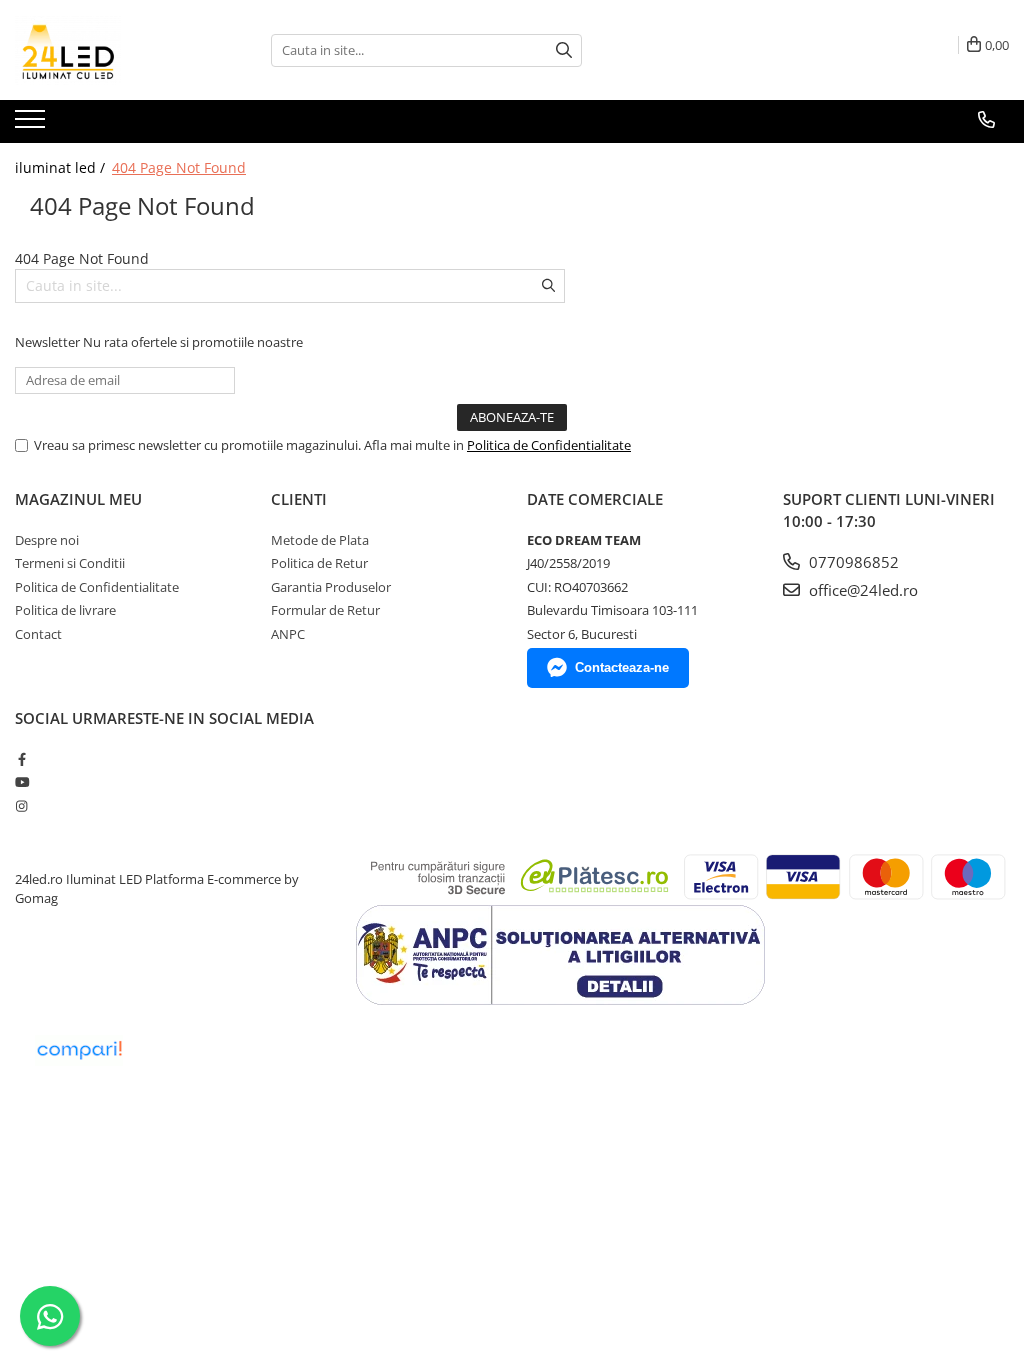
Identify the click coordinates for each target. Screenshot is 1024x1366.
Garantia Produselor (331, 587)
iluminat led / (62, 167)
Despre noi (47, 540)
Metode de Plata (320, 540)
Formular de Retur (325, 610)
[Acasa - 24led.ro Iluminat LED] (115, 50)
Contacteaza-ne (622, 667)
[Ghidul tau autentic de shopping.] (79, 1050)
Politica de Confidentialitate (549, 445)
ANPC (288, 634)
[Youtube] (21, 782)
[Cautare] (564, 50)
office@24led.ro (861, 590)
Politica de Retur (319, 563)
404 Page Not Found (179, 167)
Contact (38, 634)
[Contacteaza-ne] (986, 120)
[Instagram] (21, 806)
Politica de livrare (65, 610)
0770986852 (852, 562)
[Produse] (32, 125)
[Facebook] (21, 759)
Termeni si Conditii (70, 563)
